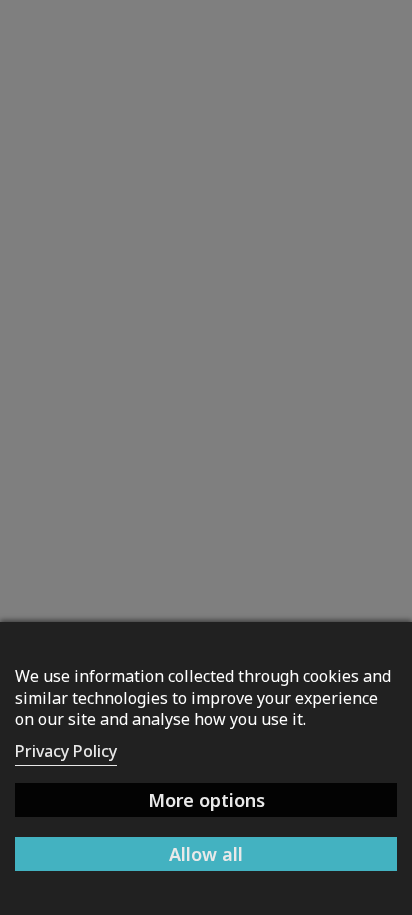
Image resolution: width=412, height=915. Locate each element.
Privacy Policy (66, 751)
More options (206, 800)
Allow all (206, 854)
